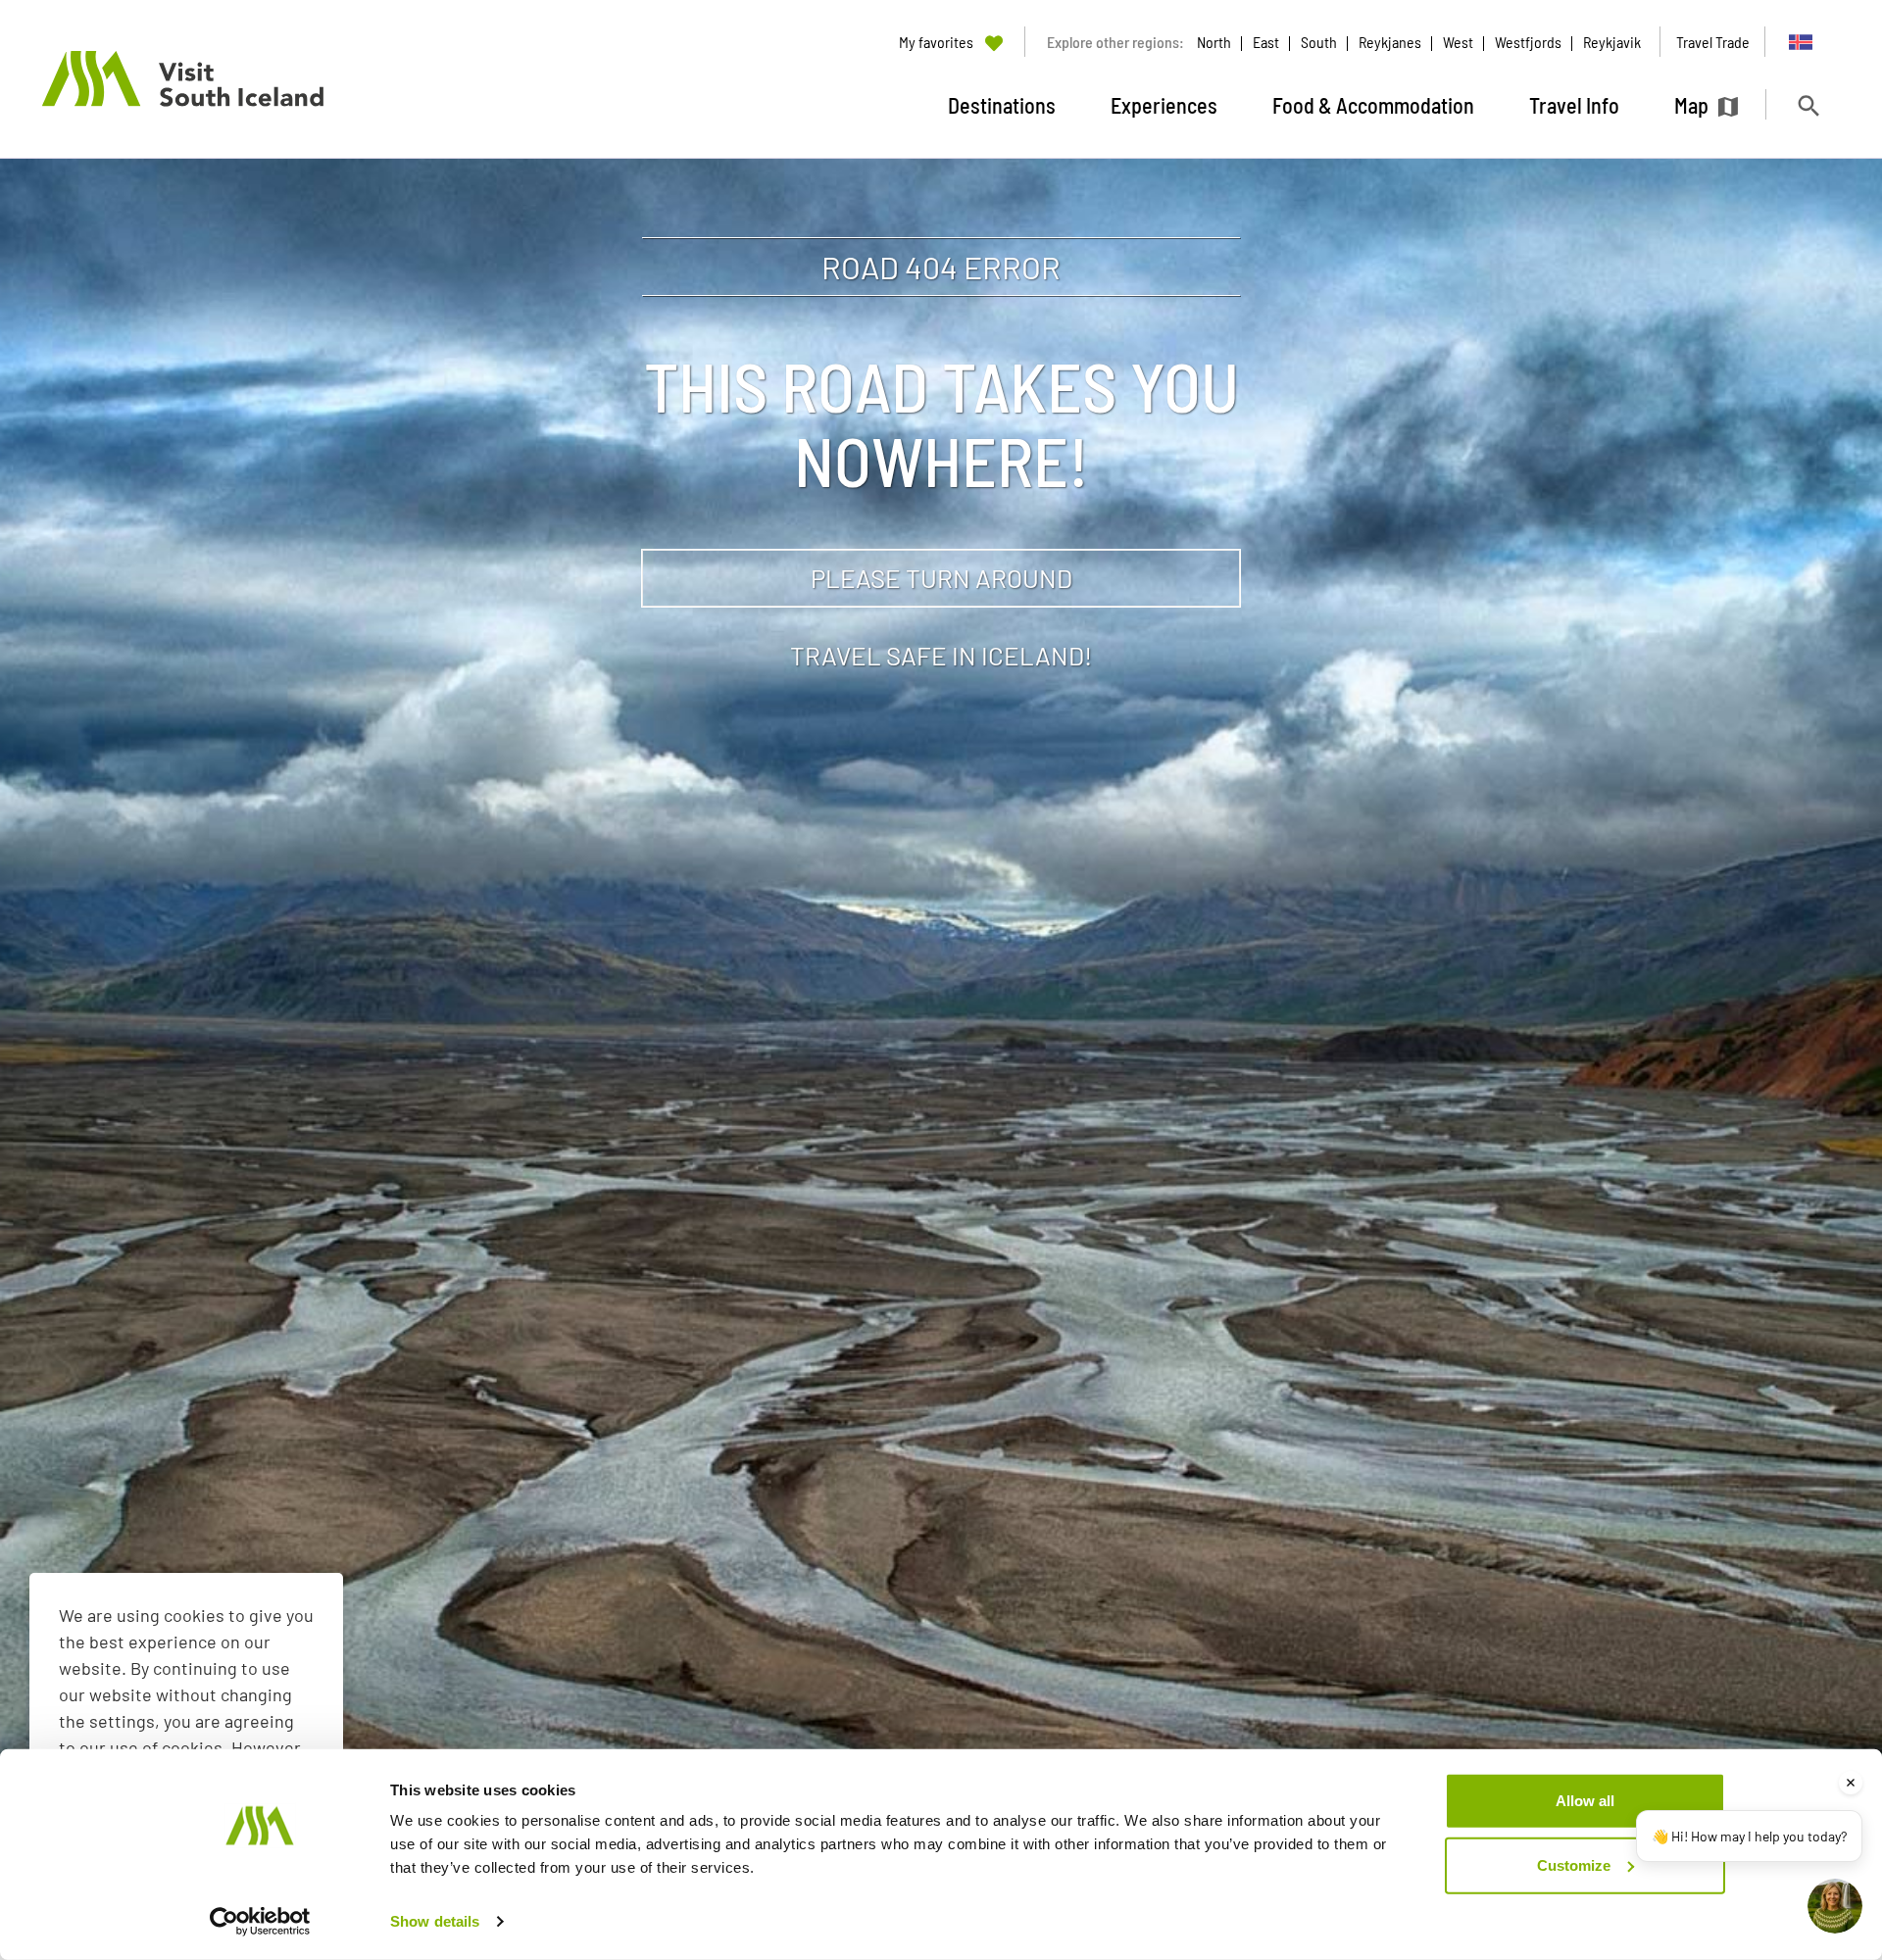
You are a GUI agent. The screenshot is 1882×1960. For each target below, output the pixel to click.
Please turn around (941, 578)
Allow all (1585, 1801)
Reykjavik (1612, 42)
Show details (435, 1921)
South (1319, 42)
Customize (1574, 1864)
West (1458, 42)
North (1214, 42)
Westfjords (1528, 42)
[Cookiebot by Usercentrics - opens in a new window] (260, 1922)
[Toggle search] (1808, 105)
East (1266, 42)
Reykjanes (1390, 42)
